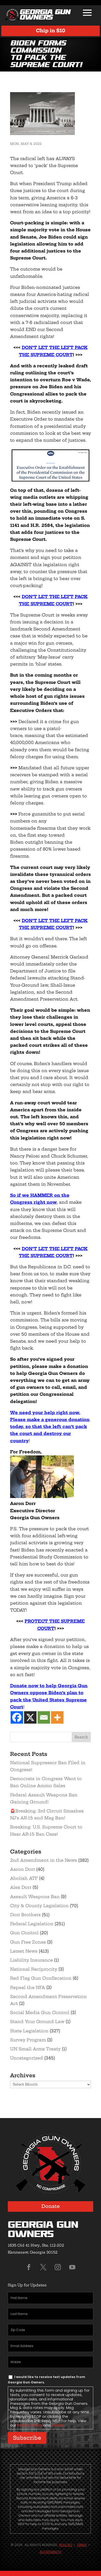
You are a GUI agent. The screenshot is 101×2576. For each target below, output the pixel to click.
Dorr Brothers (25, 1915)
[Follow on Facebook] (29, 2267)
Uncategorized (27, 2058)
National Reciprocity (34, 1969)
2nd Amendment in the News (44, 1860)
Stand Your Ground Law (37, 2022)
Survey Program (28, 2040)
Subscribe (27, 2438)
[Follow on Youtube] (72, 2267)
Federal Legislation (32, 1924)
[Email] (44, 1717)
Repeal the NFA (28, 1987)
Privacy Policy (30, 2425)
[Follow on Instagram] (58, 2267)
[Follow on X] (43, 2267)
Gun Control (24, 1933)
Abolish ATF (24, 1878)
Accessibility (51, 2552)
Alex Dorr (21, 1887)
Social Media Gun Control (40, 2012)
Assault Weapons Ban (35, 1897)
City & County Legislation (39, 1906)
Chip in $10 (51, 31)
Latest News (24, 1951)
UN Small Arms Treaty (35, 2049)
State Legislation (29, 2031)
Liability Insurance (31, 1960)
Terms (58, 2425)
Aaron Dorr (23, 1869)
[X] (30, 1717)
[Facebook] (17, 1717)
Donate (51, 2206)
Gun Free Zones (28, 1942)
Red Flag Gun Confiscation (41, 1978)
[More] (57, 1717)
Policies (66, 2545)
